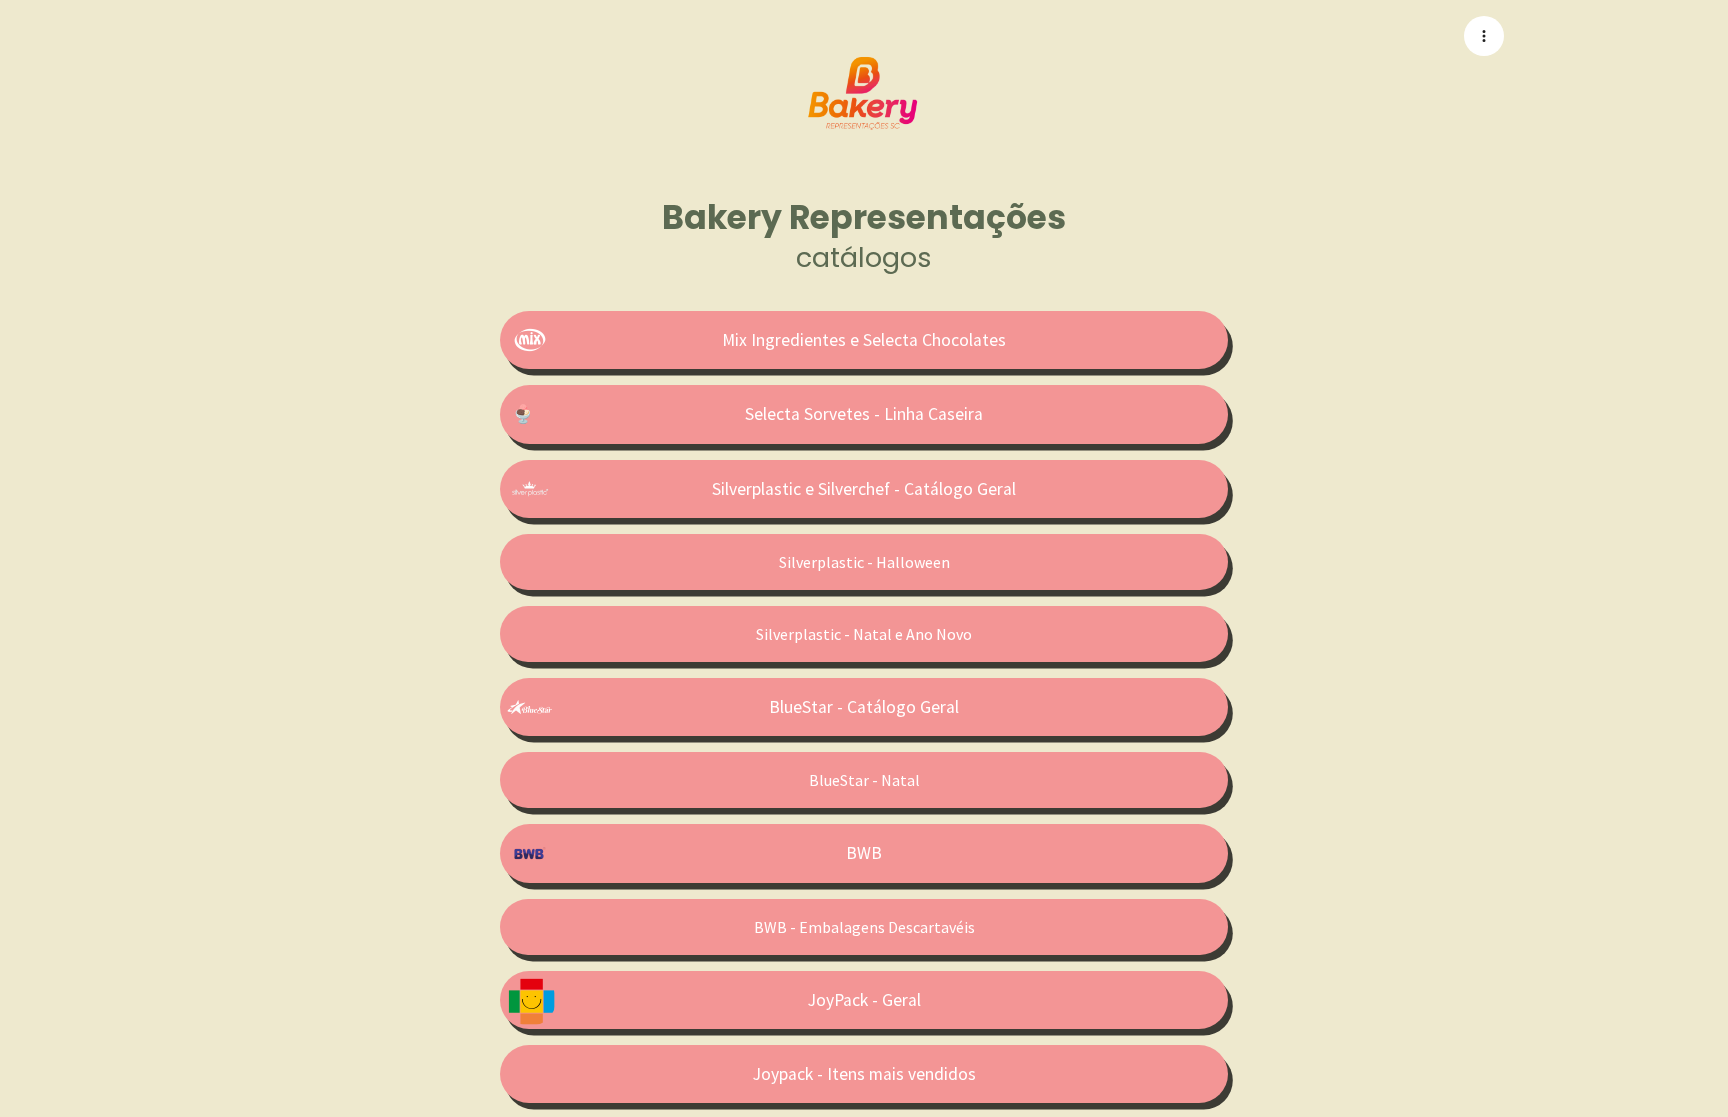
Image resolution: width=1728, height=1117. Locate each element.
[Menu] (1484, 36)
